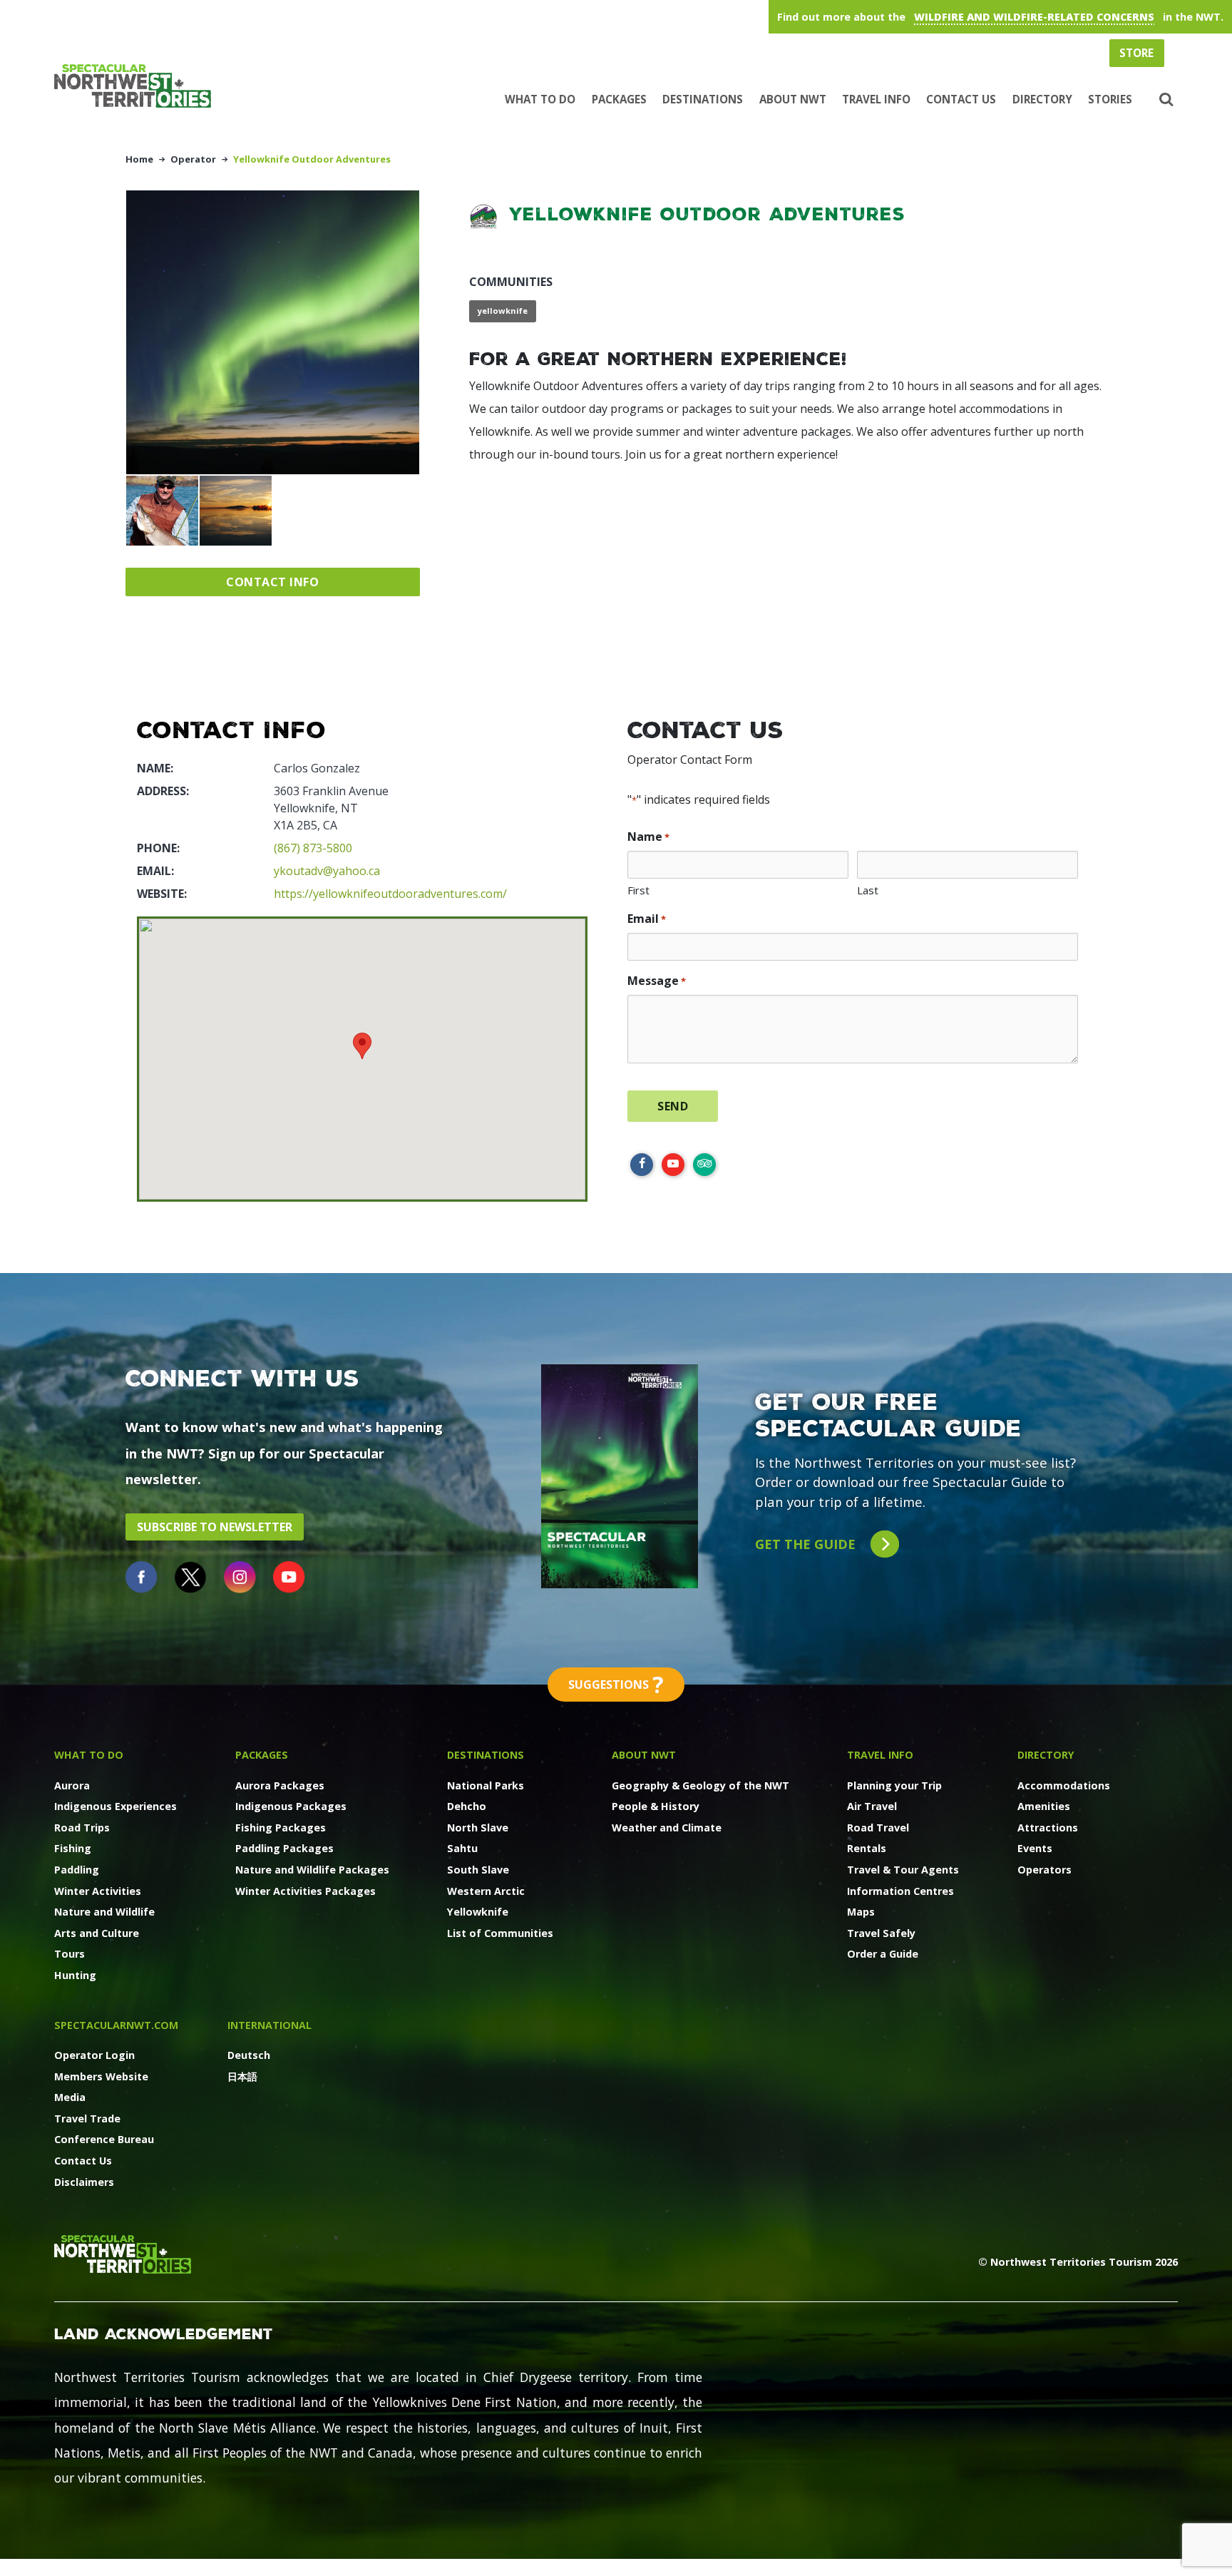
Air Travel (872, 1806)
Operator (193, 159)
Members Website (101, 2076)
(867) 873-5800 (313, 848)
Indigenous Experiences (115, 1806)
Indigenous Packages (291, 1806)
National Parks (486, 1785)
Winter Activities (98, 1891)
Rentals (867, 1848)
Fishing (73, 1848)
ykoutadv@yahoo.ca (327, 871)
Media (70, 2097)
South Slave (478, 1870)
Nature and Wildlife (104, 1912)
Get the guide (807, 1544)
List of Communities (500, 1933)
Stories (1110, 99)
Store (1136, 53)
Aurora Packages (280, 1785)
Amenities (1044, 1806)
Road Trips (82, 1828)
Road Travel (878, 1828)
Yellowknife (478, 1912)
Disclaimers (84, 2182)
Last (868, 890)
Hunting (75, 1975)
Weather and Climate (667, 1828)
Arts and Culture (97, 1933)
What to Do (540, 99)
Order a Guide (883, 1954)
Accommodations (1064, 1785)
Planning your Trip (894, 1785)
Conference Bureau (104, 2139)
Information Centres (900, 1891)
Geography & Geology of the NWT (700, 1785)
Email (647, 919)
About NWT (793, 99)
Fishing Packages (281, 1828)
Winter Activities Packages (306, 1891)
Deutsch (249, 2055)
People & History (656, 1806)
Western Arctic (486, 1891)
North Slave (478, 1828)
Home (139, 159)
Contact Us (961, 99)
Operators (1044, 1870)
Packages (619, 99)
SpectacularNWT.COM (116, 2025)
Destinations (703, 99)
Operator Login (94, 2055)
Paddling (77, 1870)
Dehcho (467, 1806)
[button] (1165, 100)
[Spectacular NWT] (138, 86)
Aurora (72, 1785)
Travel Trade (87, 2118)
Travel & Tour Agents (903, 1870)
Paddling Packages (284, 1848)
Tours (70, 1954)
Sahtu (462, 1848)
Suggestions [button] (616, 1684)
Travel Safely (881, 1933)
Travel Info (876, 99)
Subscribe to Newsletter (215, 1527)
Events (1035, 1848)
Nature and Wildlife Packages (312, 1870)
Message (657, 981)
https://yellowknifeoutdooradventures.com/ (390, 894)
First (638, 890)
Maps (861, 1912)
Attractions (1048, 1828)
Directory (1042, 99)
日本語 (242, 2076)
